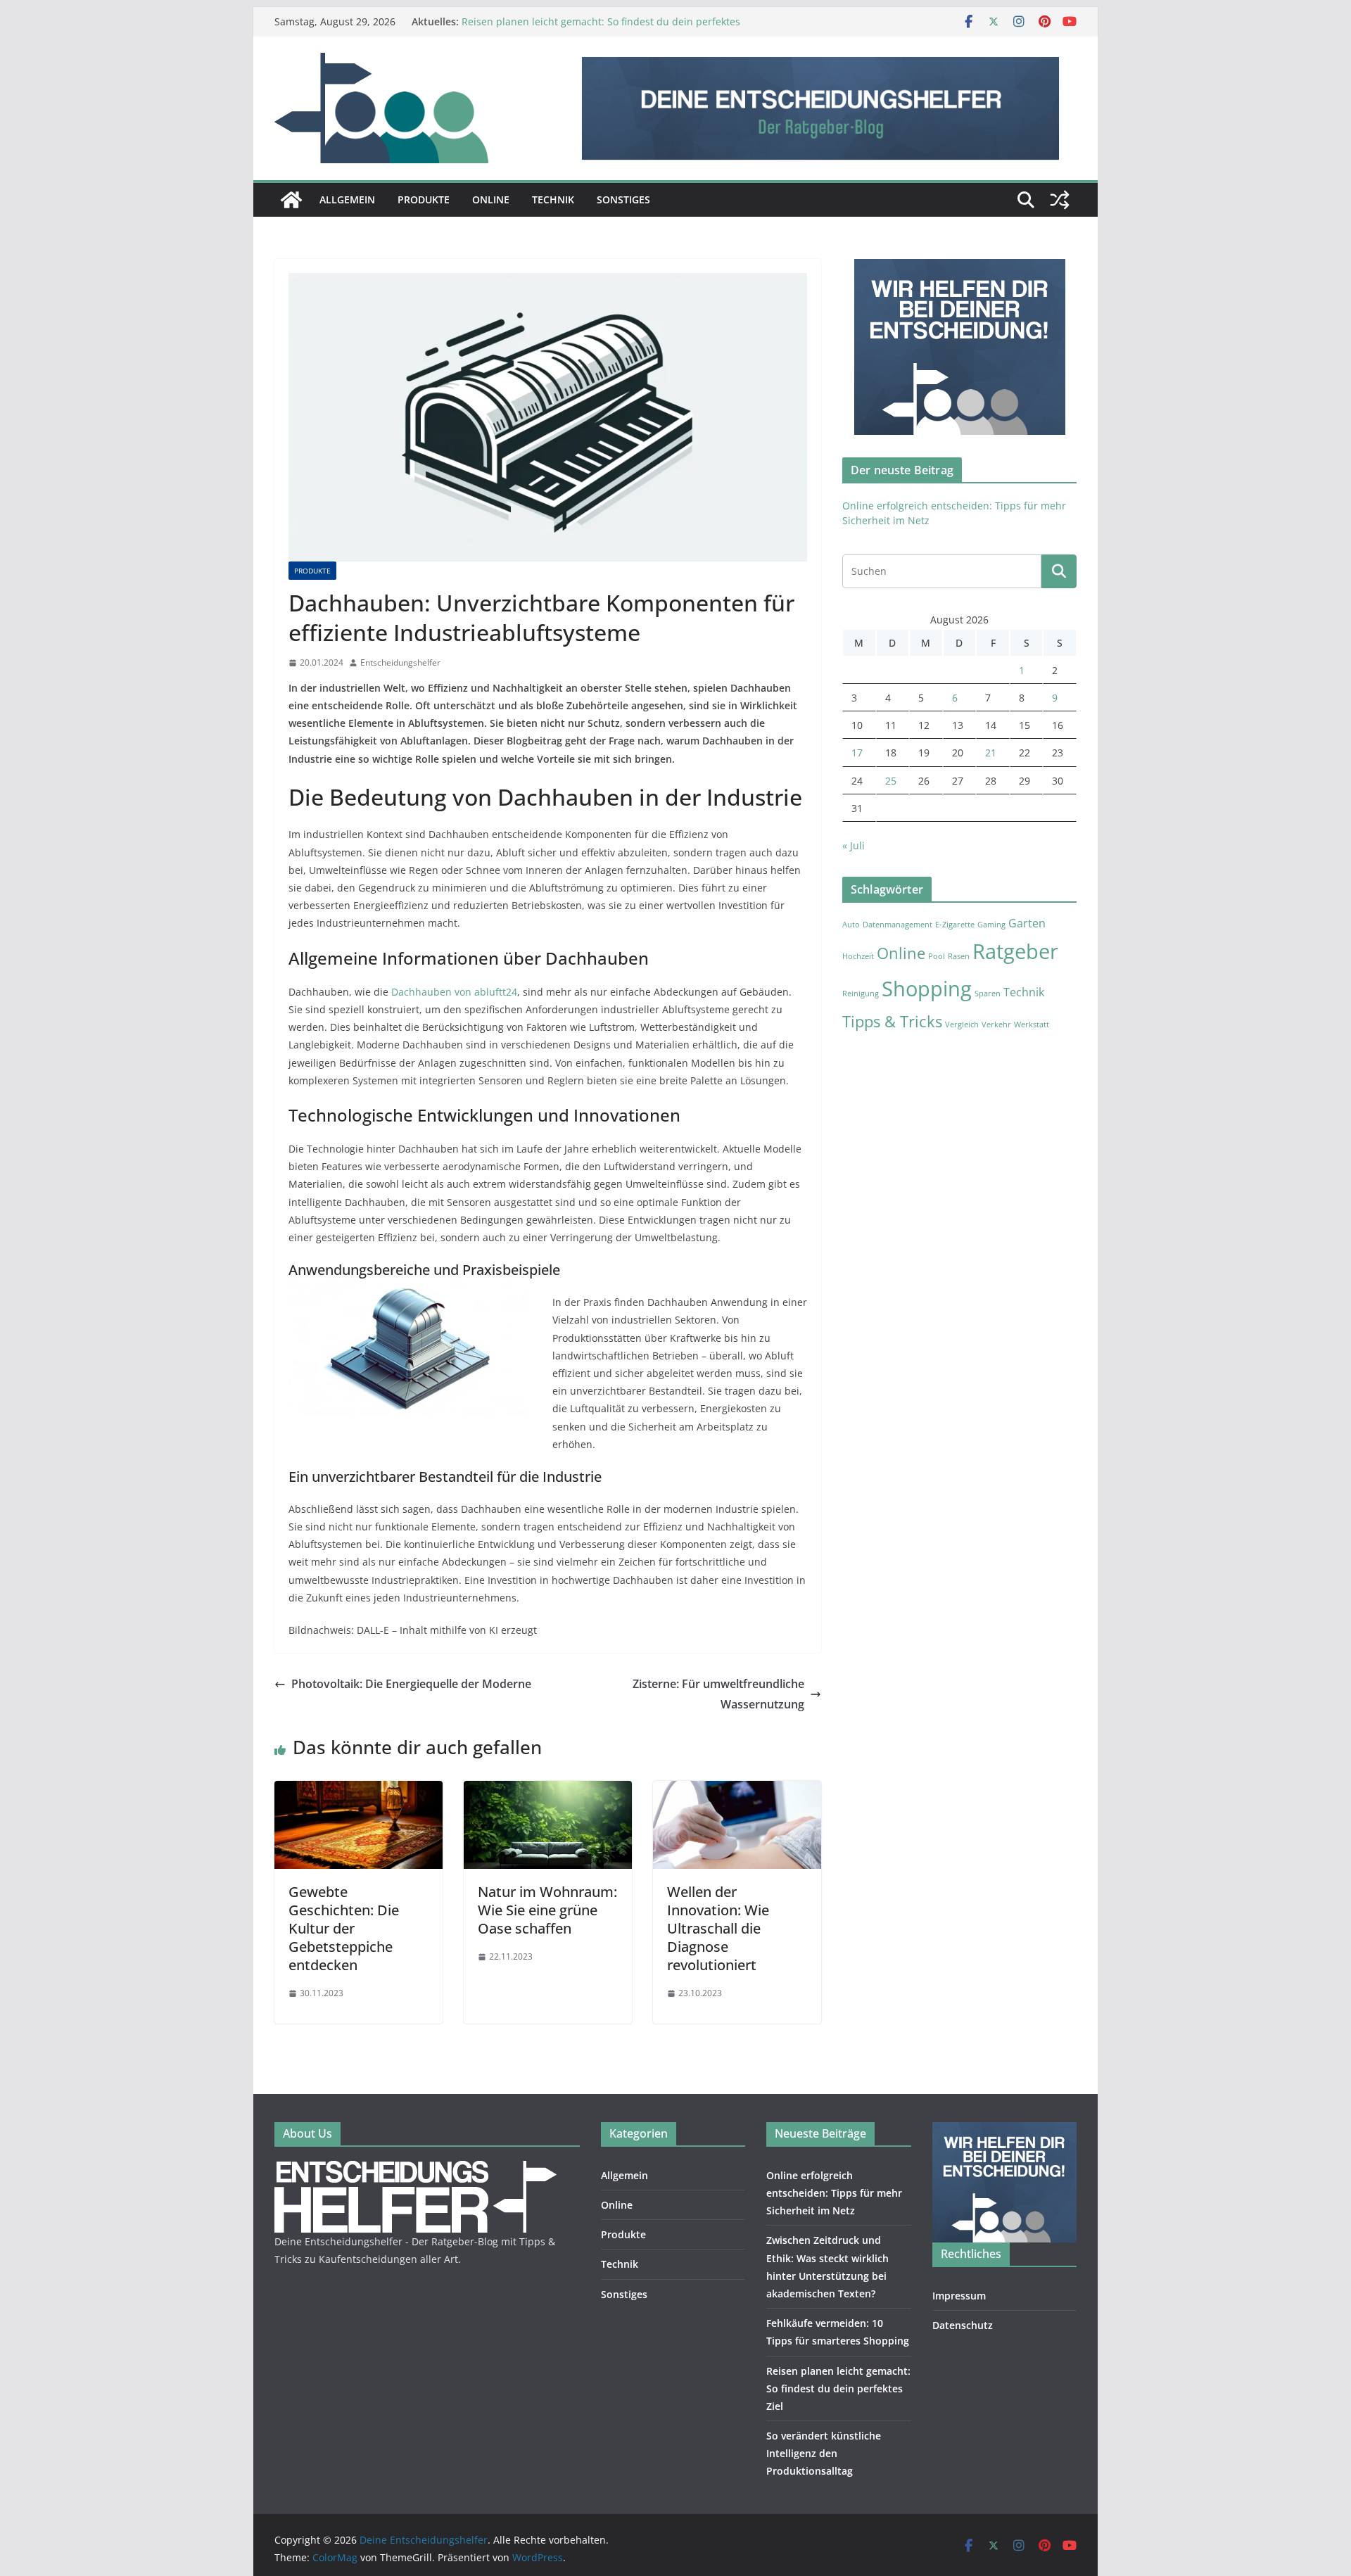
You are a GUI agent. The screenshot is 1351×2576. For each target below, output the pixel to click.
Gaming (991, 925)
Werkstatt (1032, 1024)
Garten (1027, 923)
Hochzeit (858, 956)
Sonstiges (623, 199)
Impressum (959, 2296)
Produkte (424, 199)
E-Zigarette (955, 925)
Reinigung (861, 994)
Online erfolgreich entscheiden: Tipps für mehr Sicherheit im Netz (834, 2193)
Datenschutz (963, 2325)
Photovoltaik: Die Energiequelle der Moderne (411, 1684)
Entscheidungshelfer (400, 662)
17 (857, 753)
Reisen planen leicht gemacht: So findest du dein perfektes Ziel (838, 2388)
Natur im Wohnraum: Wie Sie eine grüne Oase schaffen (547, 1910)
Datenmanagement (898, 925)
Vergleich (962, 1024)
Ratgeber (1015, 951)
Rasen (959, 956)
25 (891, 781)
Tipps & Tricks (892, 1021)
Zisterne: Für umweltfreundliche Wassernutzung (718, 1694)
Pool (937, 956)
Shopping (927, 989)
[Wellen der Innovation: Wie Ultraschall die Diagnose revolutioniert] (737, 1791)
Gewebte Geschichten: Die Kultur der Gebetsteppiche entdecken (344, 1928)
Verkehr (996, 1024)
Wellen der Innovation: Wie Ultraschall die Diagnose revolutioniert (718, 1928)
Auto (851, 925)
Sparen (988, 994)
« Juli (854, 845)
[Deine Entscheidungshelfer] (291, 200)
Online (491, 199)
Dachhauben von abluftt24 (454, 992)
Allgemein (347, 199)
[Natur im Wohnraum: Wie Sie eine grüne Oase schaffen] (548, 1791)
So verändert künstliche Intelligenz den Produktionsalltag (824, 2453)
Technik (553, 199)
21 (991, 753)
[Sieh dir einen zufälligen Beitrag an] (1060, 200)
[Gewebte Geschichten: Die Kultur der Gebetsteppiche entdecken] (359, 1791)
